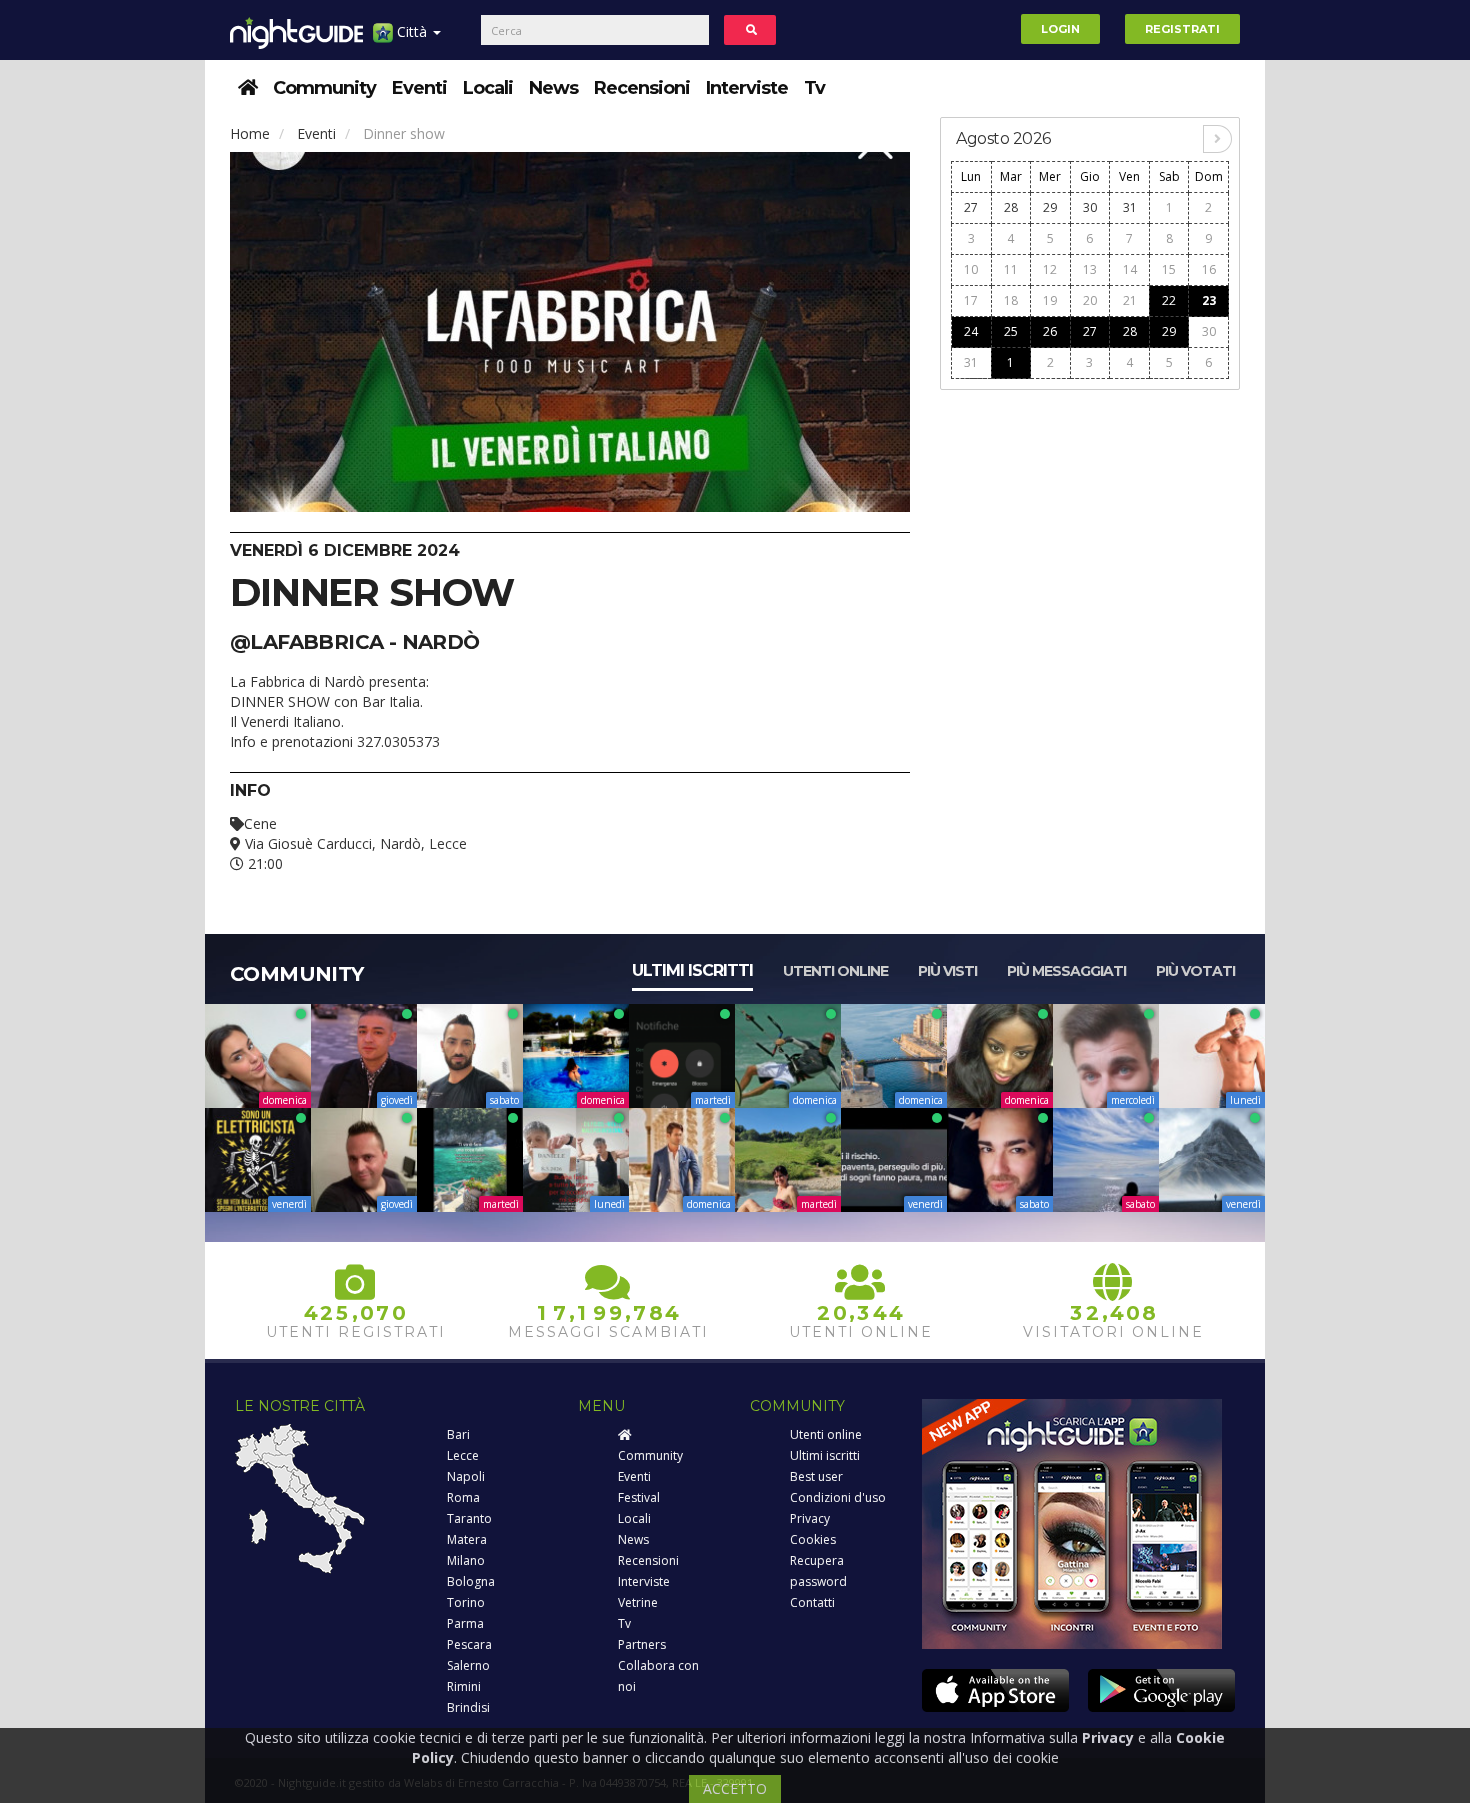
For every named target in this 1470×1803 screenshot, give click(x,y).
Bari (458, 1434)
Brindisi (468, 1707)
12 (1050, 269)
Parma (465, 1623)
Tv (814, 88)
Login (1060, 29)
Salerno (468, 1665)
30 (1090, 207)
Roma (463, 1497)
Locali (488, 88)
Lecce (463, 1455)
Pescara (469, 1644)
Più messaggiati (1066, 971)
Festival (639, 1497)
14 (1130, 269)
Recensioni (642, 88)
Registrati (1182, 29)
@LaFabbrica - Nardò (355, 642)
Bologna (471, 1581)
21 (1130, 300)
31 (1130, 207)
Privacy (810, 1518)
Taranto (469, 1518)
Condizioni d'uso (838, 1497)
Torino (466, 1602)
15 (1169, 269)
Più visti (947, 971)
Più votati (1195, 971)
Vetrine (638, 1602)
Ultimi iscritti (692, 970)
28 (1011, 207)
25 (1011, 331)
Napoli (466, 1476)
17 (971, 300)
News (553, 88)
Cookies (813, 1539)
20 (1090, 300)
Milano (466, 1560)
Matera (467, 1539)
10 (971, 269)
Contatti (812, 1602)
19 (1050, 300)
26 (1050, 331)
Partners (642, 1644)
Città (412, 31)
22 (1169, 300)
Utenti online (835, 971)
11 (1011, 269)
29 (1050, 207)
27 (971, 207)
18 (1011, 300)
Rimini (464, 1686)
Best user (816, 1476)
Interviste (747, 88)
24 (971, 331)
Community (324, 88)
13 (1090, 269)
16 (1209, 269)
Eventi (419, 88)
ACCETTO (735, 1788)
